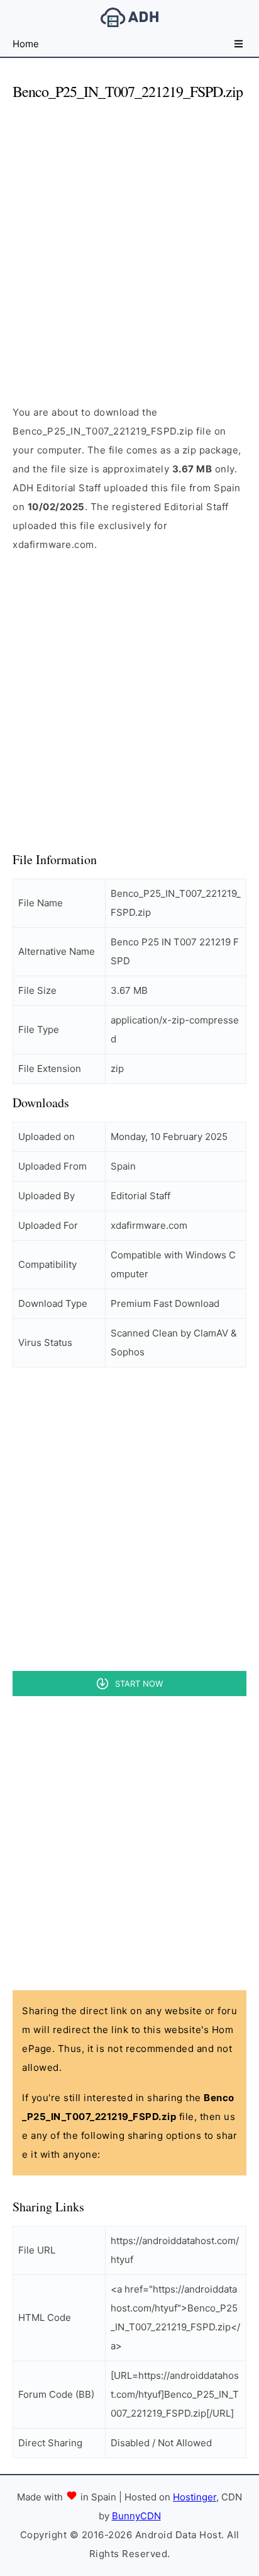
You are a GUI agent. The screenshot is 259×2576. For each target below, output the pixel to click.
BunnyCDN (136, 2516)
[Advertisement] (129, 242)
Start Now (139, 1684)
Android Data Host (129, 17)
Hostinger (195, 2497)
